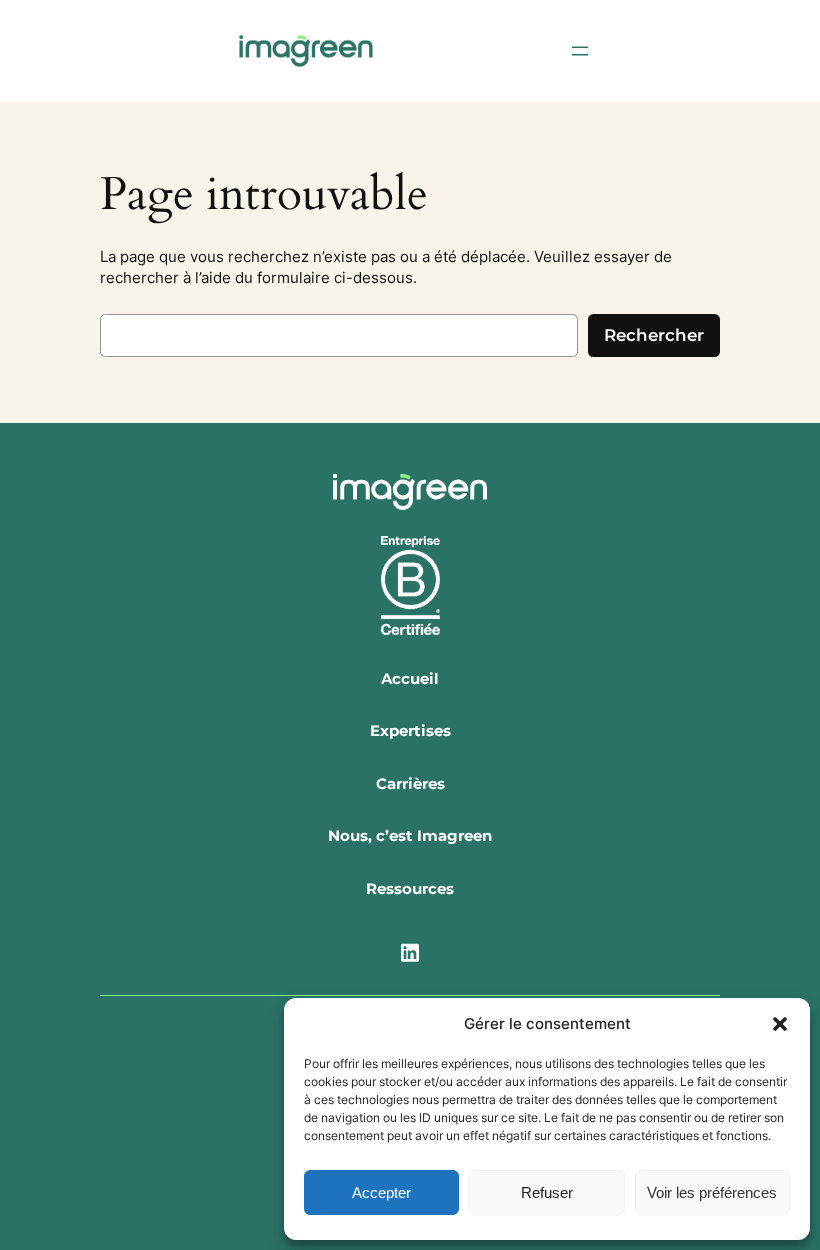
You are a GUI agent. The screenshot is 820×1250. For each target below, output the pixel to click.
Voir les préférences (712, 1192)
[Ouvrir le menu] (580, 51)
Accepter (381, 1192)
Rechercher (654, 335)
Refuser (547, 1192)
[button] (780, 1024)
